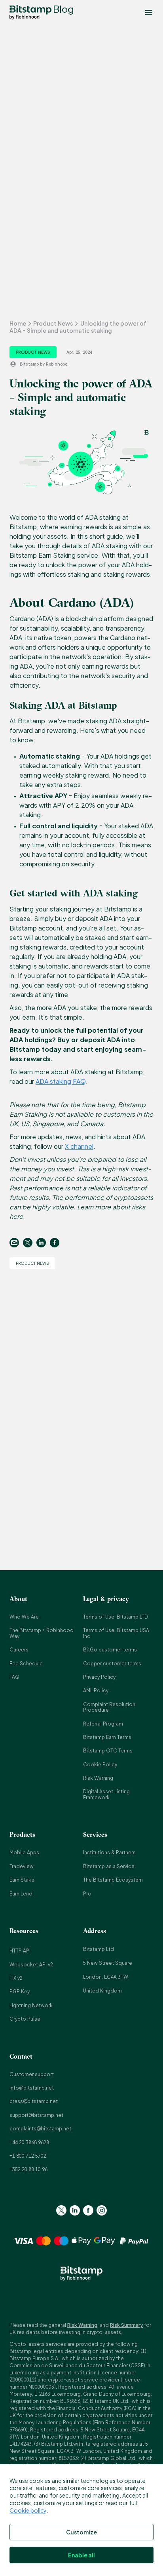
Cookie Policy (100, 1765)
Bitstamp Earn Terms (107, 1737)
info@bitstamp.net (32, 2088)
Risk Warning (98, 1778)
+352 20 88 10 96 (28, 2169)
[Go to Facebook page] (88, 2210)
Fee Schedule (26, 1664)
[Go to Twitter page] (61, 2210)
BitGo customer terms (110, 1650)
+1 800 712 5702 (28, 2156)
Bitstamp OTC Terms (108, 1751)
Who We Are (24, 1617)
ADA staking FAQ (61, 1081)
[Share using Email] (16, 1243)
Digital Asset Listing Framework (106, 1794)
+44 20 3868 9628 (29, 2142)
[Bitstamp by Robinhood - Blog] (30, 12)
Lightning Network (31, 2005)
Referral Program (103, 1724)
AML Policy (96, 1690)
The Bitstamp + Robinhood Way (42, 1633)
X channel (79, 1146)
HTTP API (20, 1951)
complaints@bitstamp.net (40, 2129)
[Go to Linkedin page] (75, 2210)
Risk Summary (126, 2325)
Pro (87, 1894)
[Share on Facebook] (57, 1243)
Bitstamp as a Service (109, 1866)
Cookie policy (28, 2510)
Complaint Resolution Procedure (109, 1707)
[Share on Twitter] (30, 1243)
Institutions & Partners (109, 1852)
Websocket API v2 (31, 1965)
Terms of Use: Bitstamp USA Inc (116, 1633)
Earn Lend (21, 1894)
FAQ (14, 1677)
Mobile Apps (24, 1852)
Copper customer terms (112, 1664)
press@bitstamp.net (34, 2101)
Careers (19, 1650)
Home (18, 323)
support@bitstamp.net (36, 2115)
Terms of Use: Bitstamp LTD (116, 1617)
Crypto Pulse (25, 2019)
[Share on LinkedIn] (43, 1243)
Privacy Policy (99, 1677)
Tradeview (22, 1866)
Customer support (32, 2074)
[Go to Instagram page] (102, 2210)
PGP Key (20, 1992)
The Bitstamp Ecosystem (113, 1880)
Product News (53, 323)
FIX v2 (16, 1978)
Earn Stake (22, 1880)
